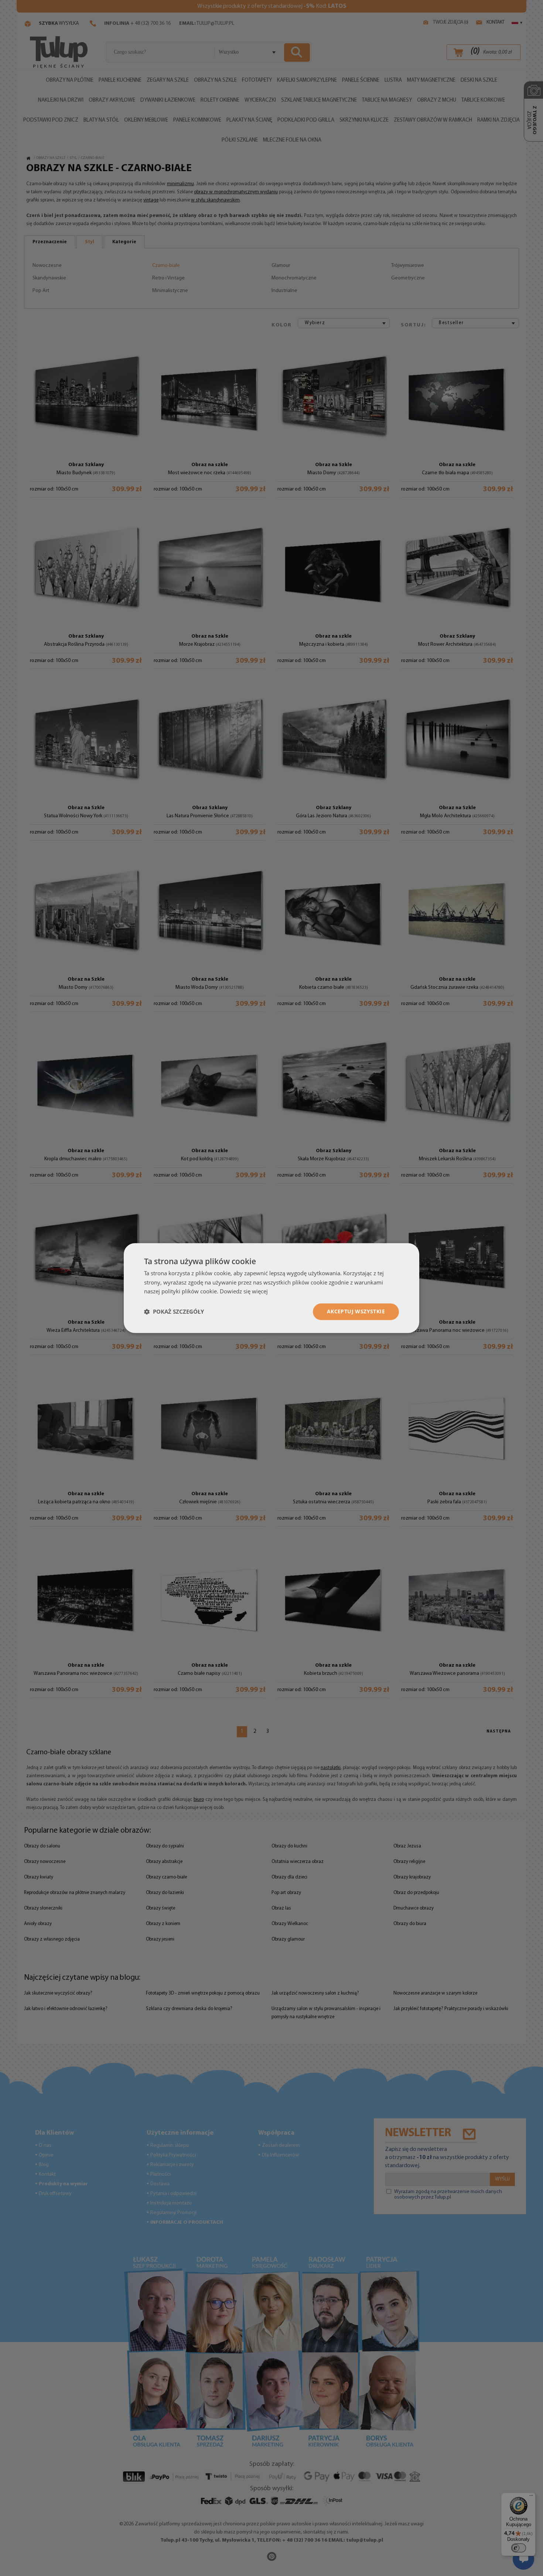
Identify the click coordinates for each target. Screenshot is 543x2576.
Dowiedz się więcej (244, 1292)
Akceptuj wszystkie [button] (356, 1311)
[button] (174, 1312)
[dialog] (271, 1288)
